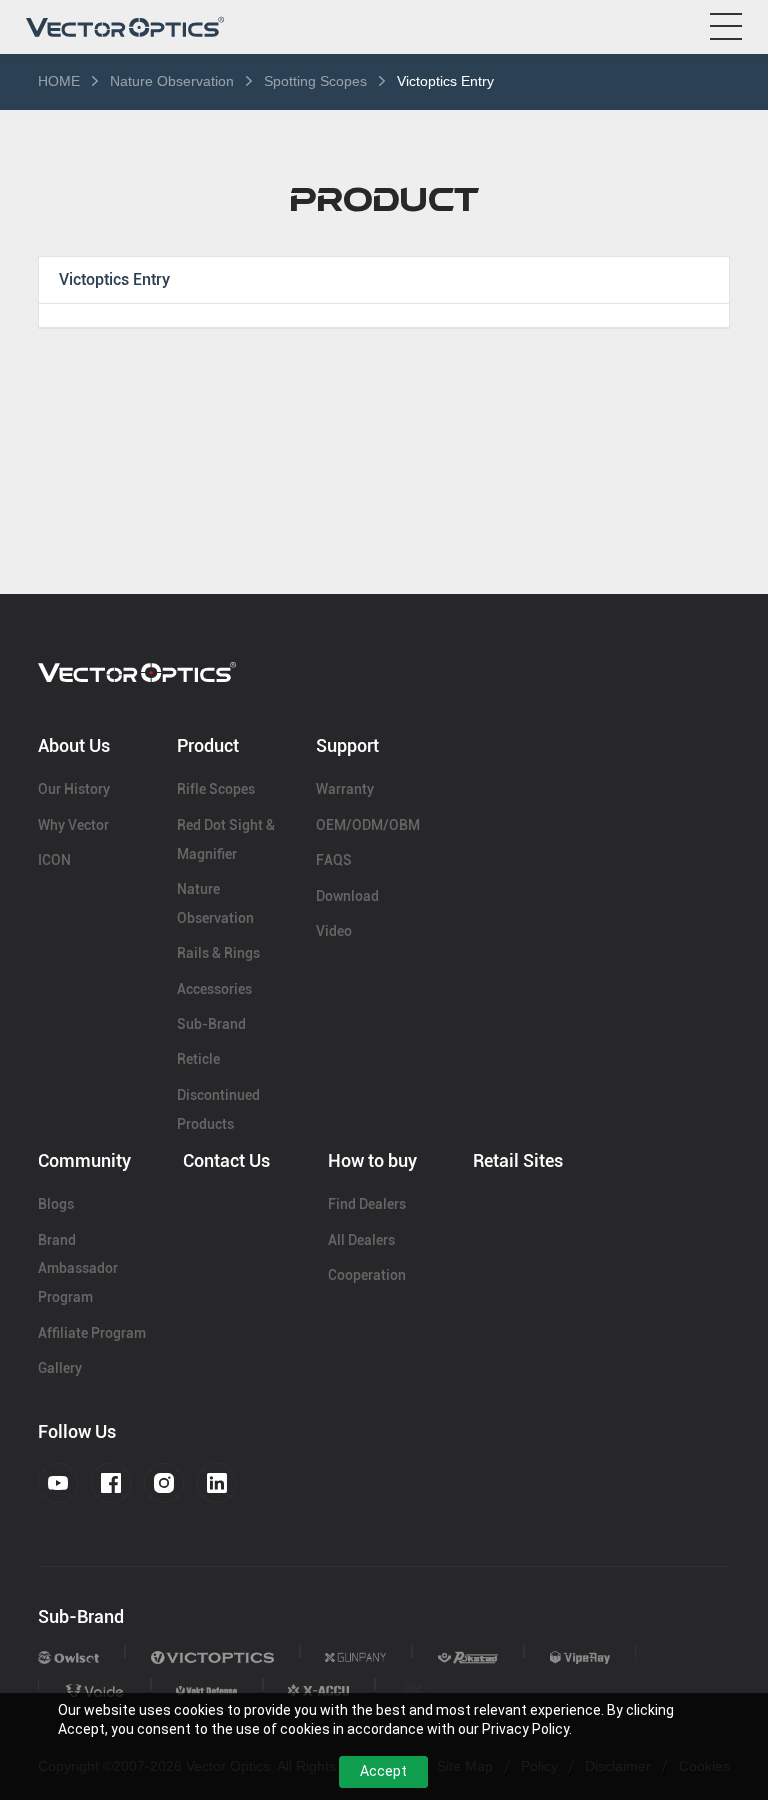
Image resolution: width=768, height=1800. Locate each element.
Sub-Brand (211, 1024)
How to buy (372, 1160)
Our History (74, 789)
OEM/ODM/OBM (368, 825)
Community (84, 1160)
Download (347, 896)
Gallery (60, 1368)
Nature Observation (172, 81)
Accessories (214, 989)
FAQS (334, 860)
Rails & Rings (218, 953)
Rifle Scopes (216, 789)
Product (208, 745)
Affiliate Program (92, 1333)
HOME (59, 81)
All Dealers (361, 1240)
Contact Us (226, 1160)
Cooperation (367, 1275)
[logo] (125, 27)
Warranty (345, 789)
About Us (74, 745)
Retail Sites (518, 1160)
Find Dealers (367, 1204)
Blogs (56, 1204)
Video (334, 931)
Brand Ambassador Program (78, 1269)
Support (347, 745)
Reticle (198, 1059)
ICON (54, 860)
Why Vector (73, 825)
